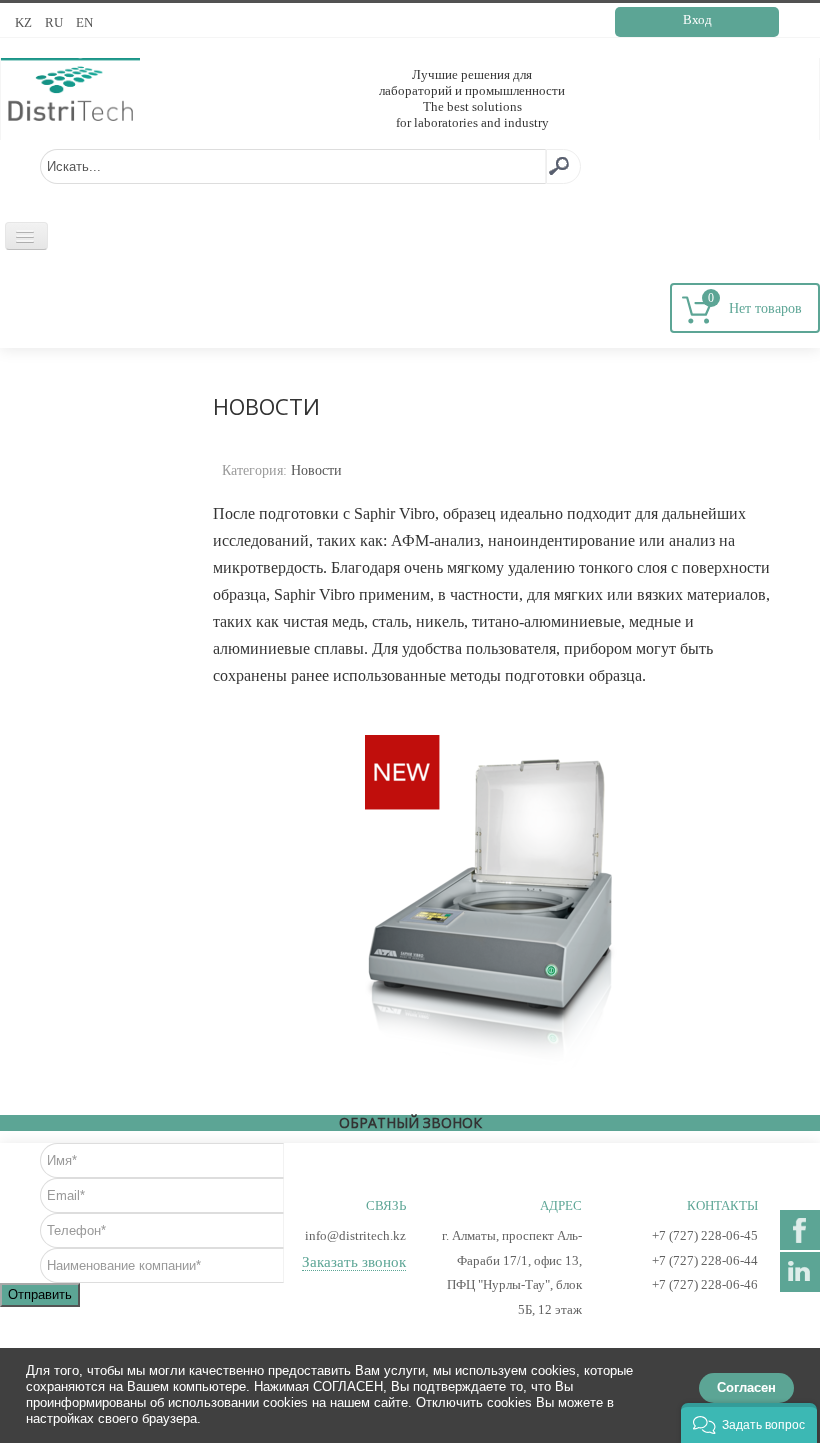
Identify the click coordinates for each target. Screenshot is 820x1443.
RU (55, 22)
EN (84, 22)
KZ (25, 22)
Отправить (40, 1294)
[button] (749, 1423)
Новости (316, 470)
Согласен (746, 1387)
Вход (697, 19)
